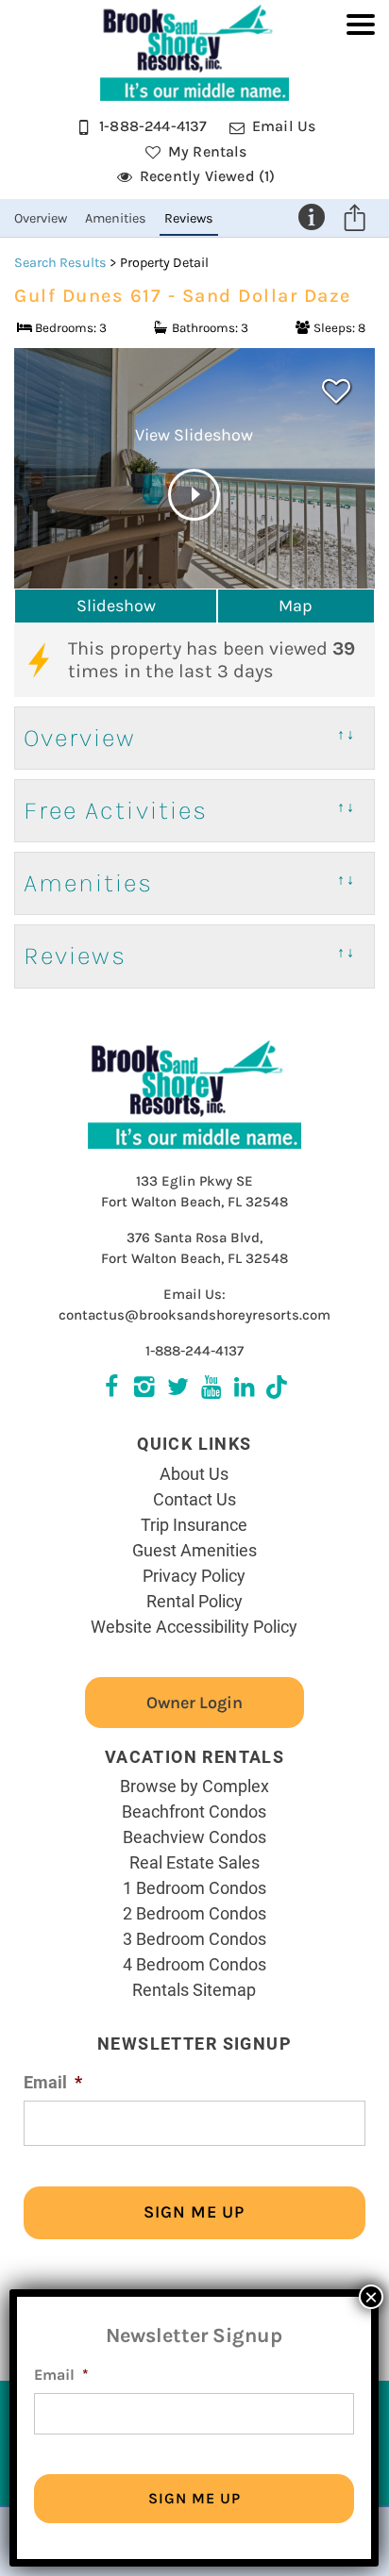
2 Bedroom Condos (194, 1913)
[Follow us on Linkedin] (244, 1389)
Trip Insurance (194, 1524)
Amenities (116, 218)
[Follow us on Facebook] (112, 1389)
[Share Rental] (355, 221)
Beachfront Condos (194, 1811)
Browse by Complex (194, 1786)
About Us (194, 1473)
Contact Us (194, 1499)
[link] (336, 391)
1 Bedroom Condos (194, 1887)
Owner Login (194, 1703)
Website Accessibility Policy (194, 1626)
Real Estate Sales (194, 1862)
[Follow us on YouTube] (211, 1389)
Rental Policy (194, 1601)
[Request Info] (312, 217)
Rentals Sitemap (194, 1989)
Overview (41, 218)
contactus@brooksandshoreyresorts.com (194, 1315)
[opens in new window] (277, 1389)
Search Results (60, 263)
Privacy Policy (194, 1575)
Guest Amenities (194, 1550)
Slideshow (116, 606)
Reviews (189, 218)
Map (296, 606)
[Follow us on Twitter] (145, 1389)
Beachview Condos (194, 1836)
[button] (361, 109)
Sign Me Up (194, 2212)
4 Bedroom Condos (194, 1964)
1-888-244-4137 (194, 1351)
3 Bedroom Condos (194, 1938)
